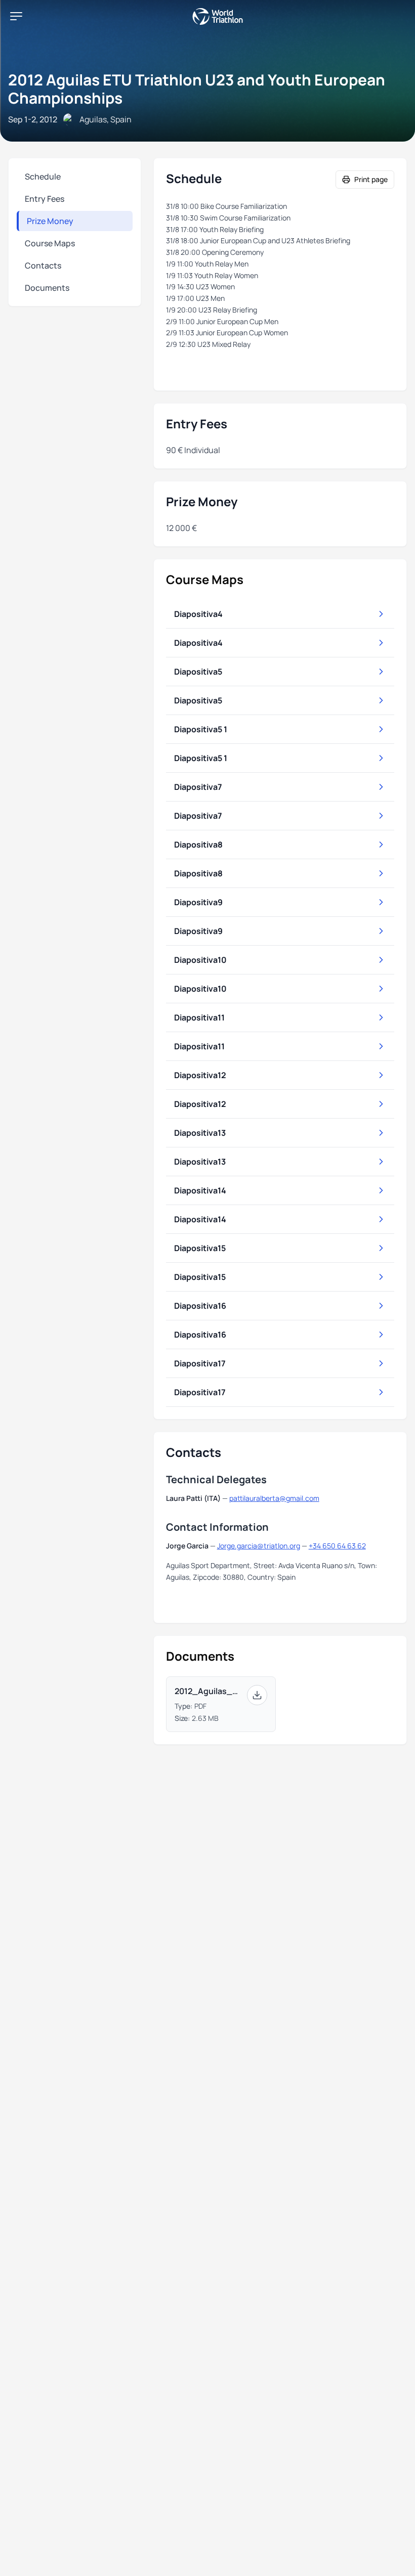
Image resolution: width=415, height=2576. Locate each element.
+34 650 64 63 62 (337, 1546)
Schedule (43, 176)
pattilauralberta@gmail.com (274, 1498)
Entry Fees (45, 199)
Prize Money (50, 221)
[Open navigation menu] (16, 16)
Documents (47, 288)
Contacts (43, 265)
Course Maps (50, 243)
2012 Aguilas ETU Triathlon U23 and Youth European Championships (197, 89)
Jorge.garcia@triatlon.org (259, 1546)
